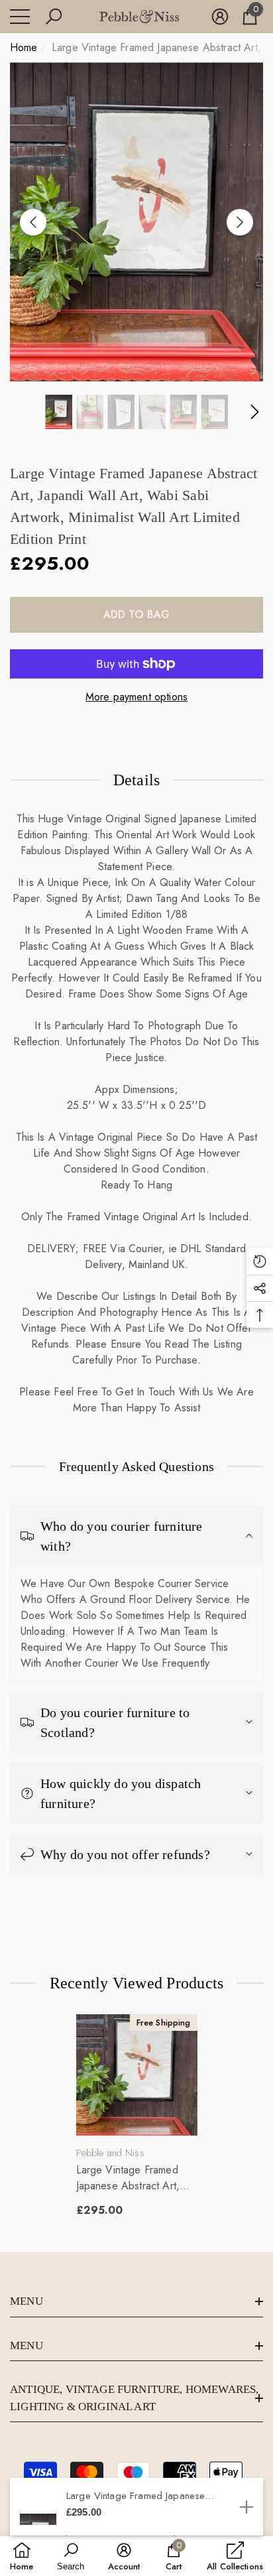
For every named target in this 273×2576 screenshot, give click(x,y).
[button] (54, 17)
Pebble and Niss (110, 2153)
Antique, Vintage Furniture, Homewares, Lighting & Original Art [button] (134, 2398)
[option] (136, 222)
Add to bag (137, 614)
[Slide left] (33, 222)
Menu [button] (27, 2301)
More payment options (136, 697)
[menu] (20, 17)
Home (24, 47)
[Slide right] (240, 222)
